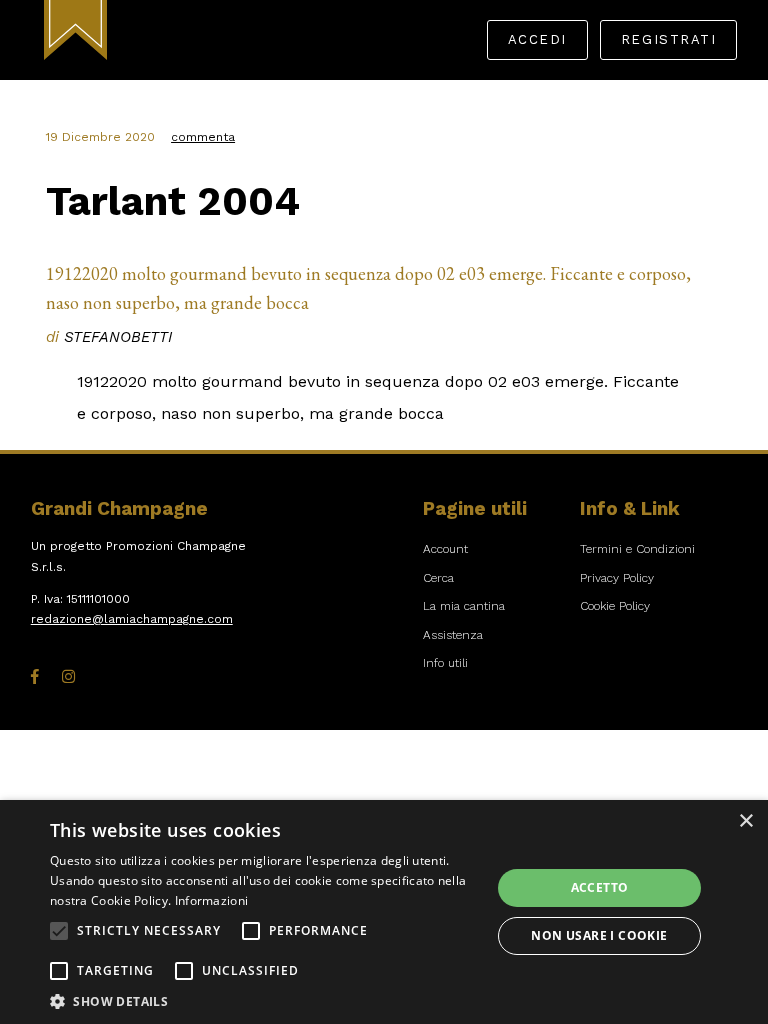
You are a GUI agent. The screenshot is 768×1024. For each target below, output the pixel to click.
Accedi (537, 39)
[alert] (384, 912)
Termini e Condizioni (637, 549)
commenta (203, 137)
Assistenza (453, 635)
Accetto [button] (600, 887)
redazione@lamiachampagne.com (132, 619)
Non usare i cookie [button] (599, 935)
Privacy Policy (617, 578)
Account (445, 549)
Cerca (438, 578)
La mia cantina (464, 606)
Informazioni (212, 900)
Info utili (445, 663)
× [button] (745, 821)
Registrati (668, 39)
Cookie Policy (615, 606)
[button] (59, 931)
